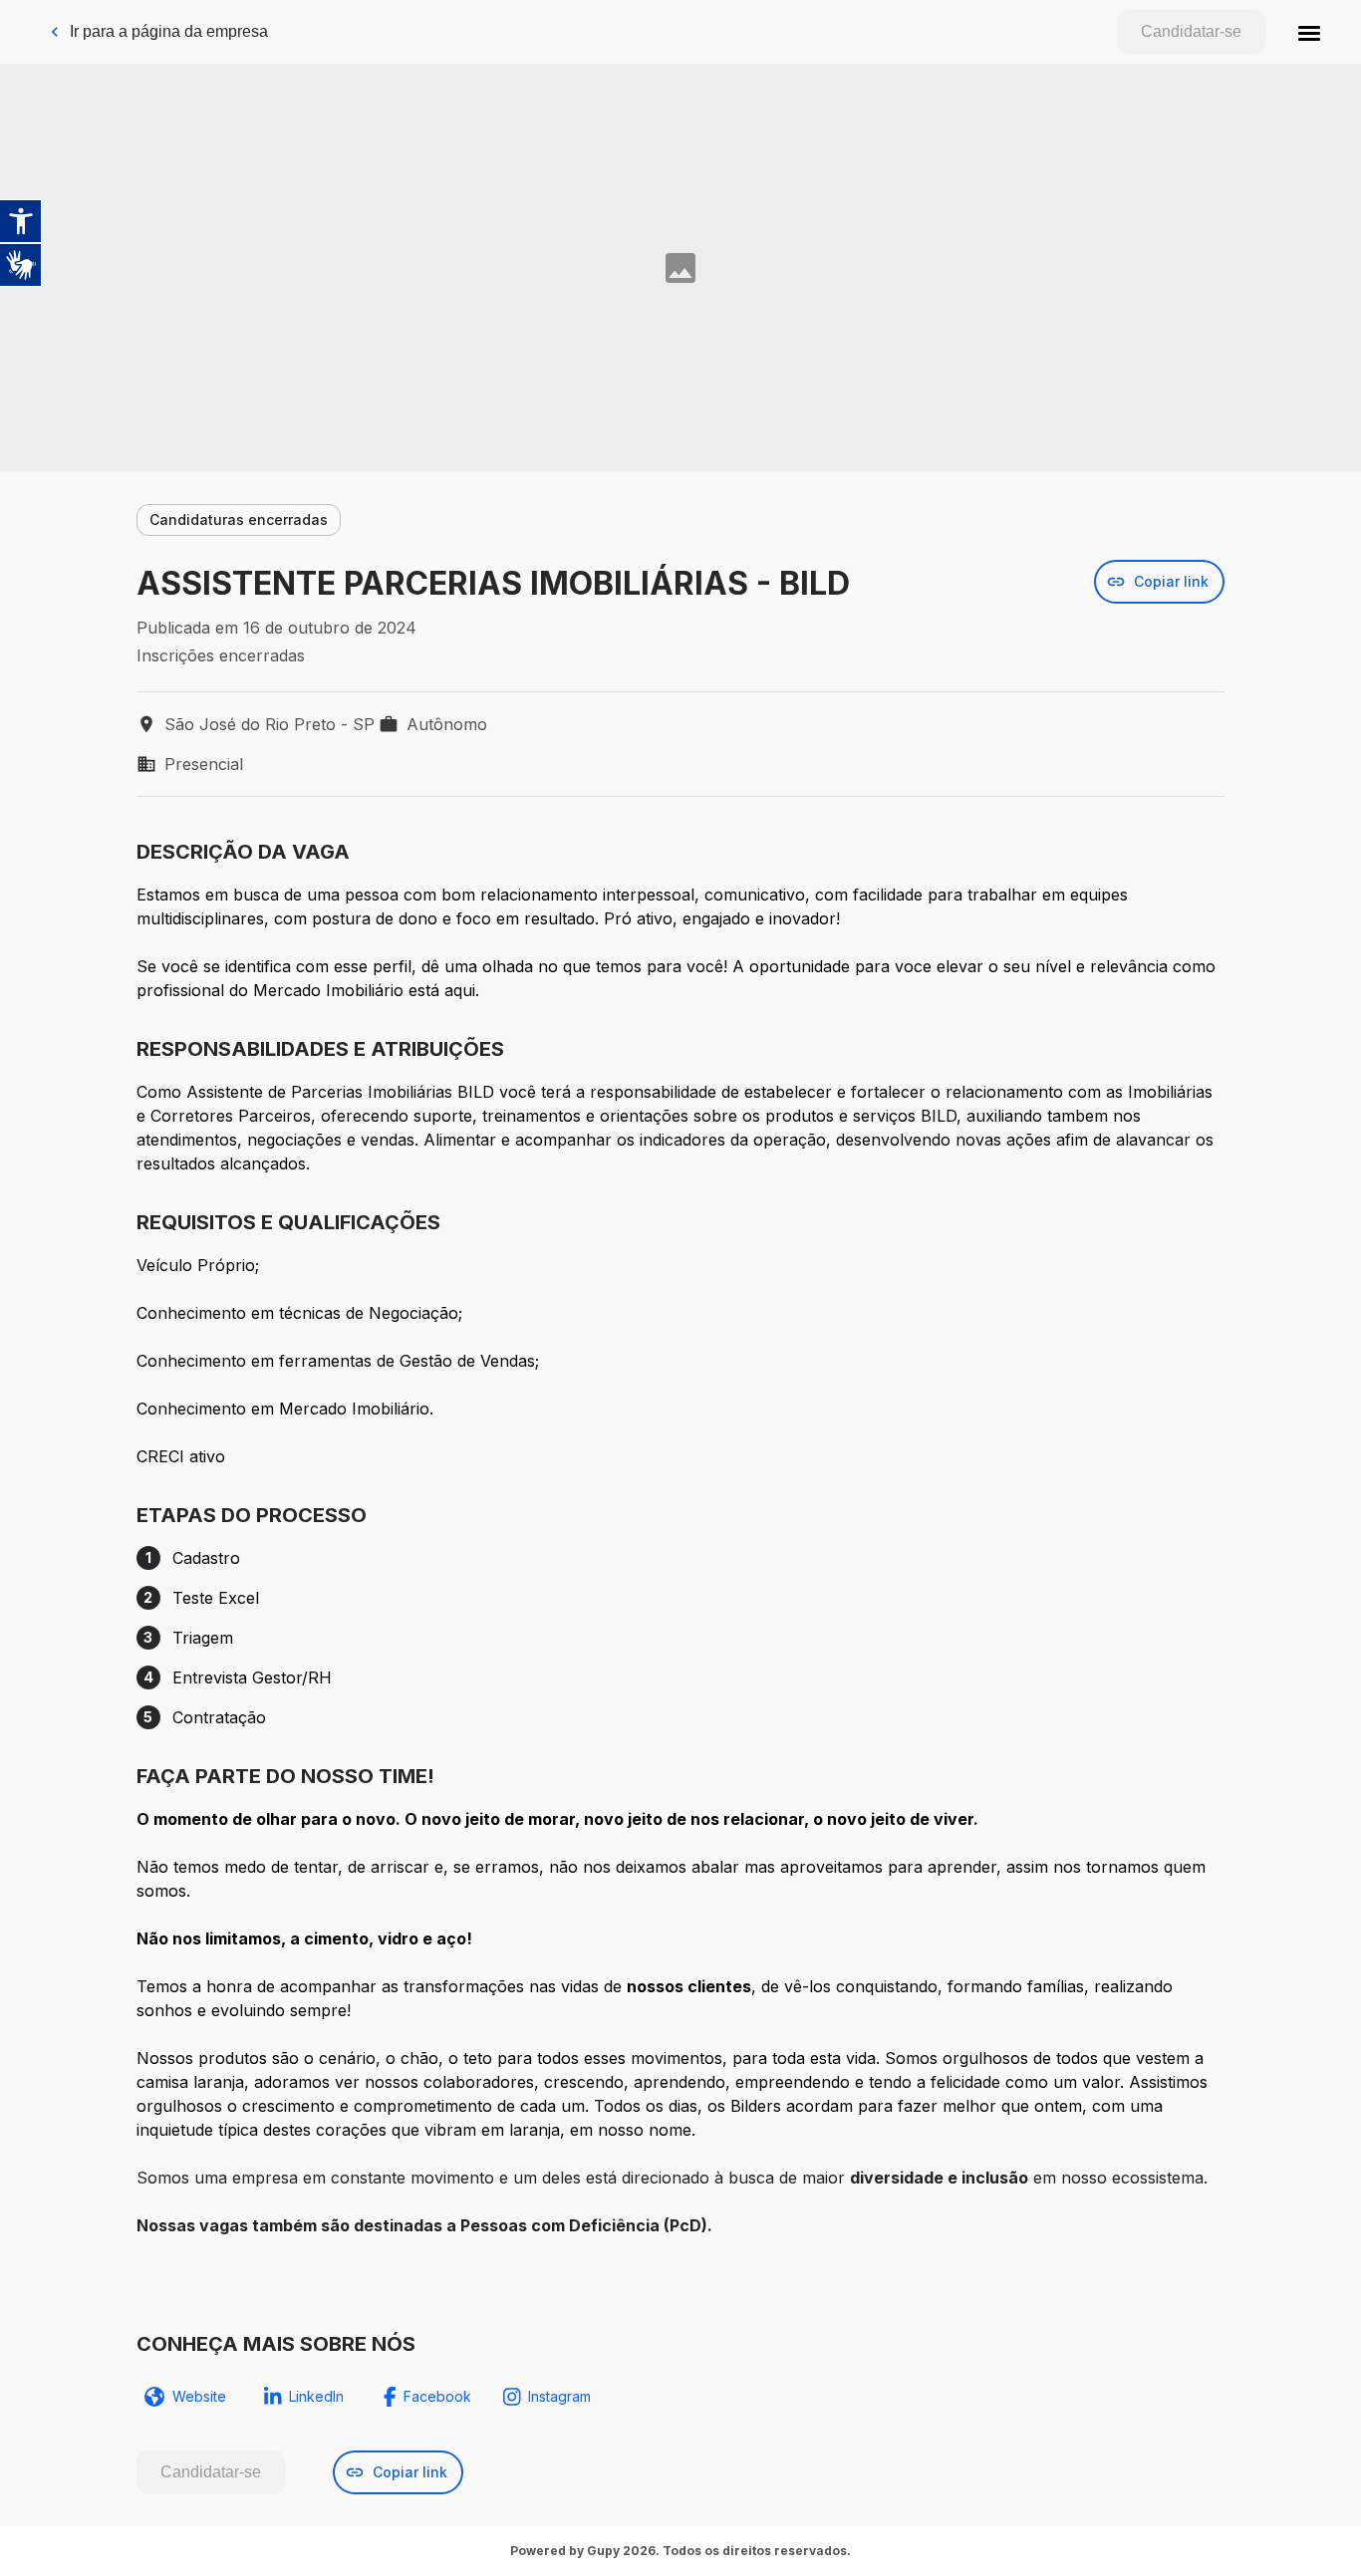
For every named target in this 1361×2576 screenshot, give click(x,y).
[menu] (1309, 32)
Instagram (559, 2396)
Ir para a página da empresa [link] (169, 31)
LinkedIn (316, 2396)
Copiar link (1171, 581)
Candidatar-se (1191, 31)
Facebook (437, 2396)
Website (199, 2396)
